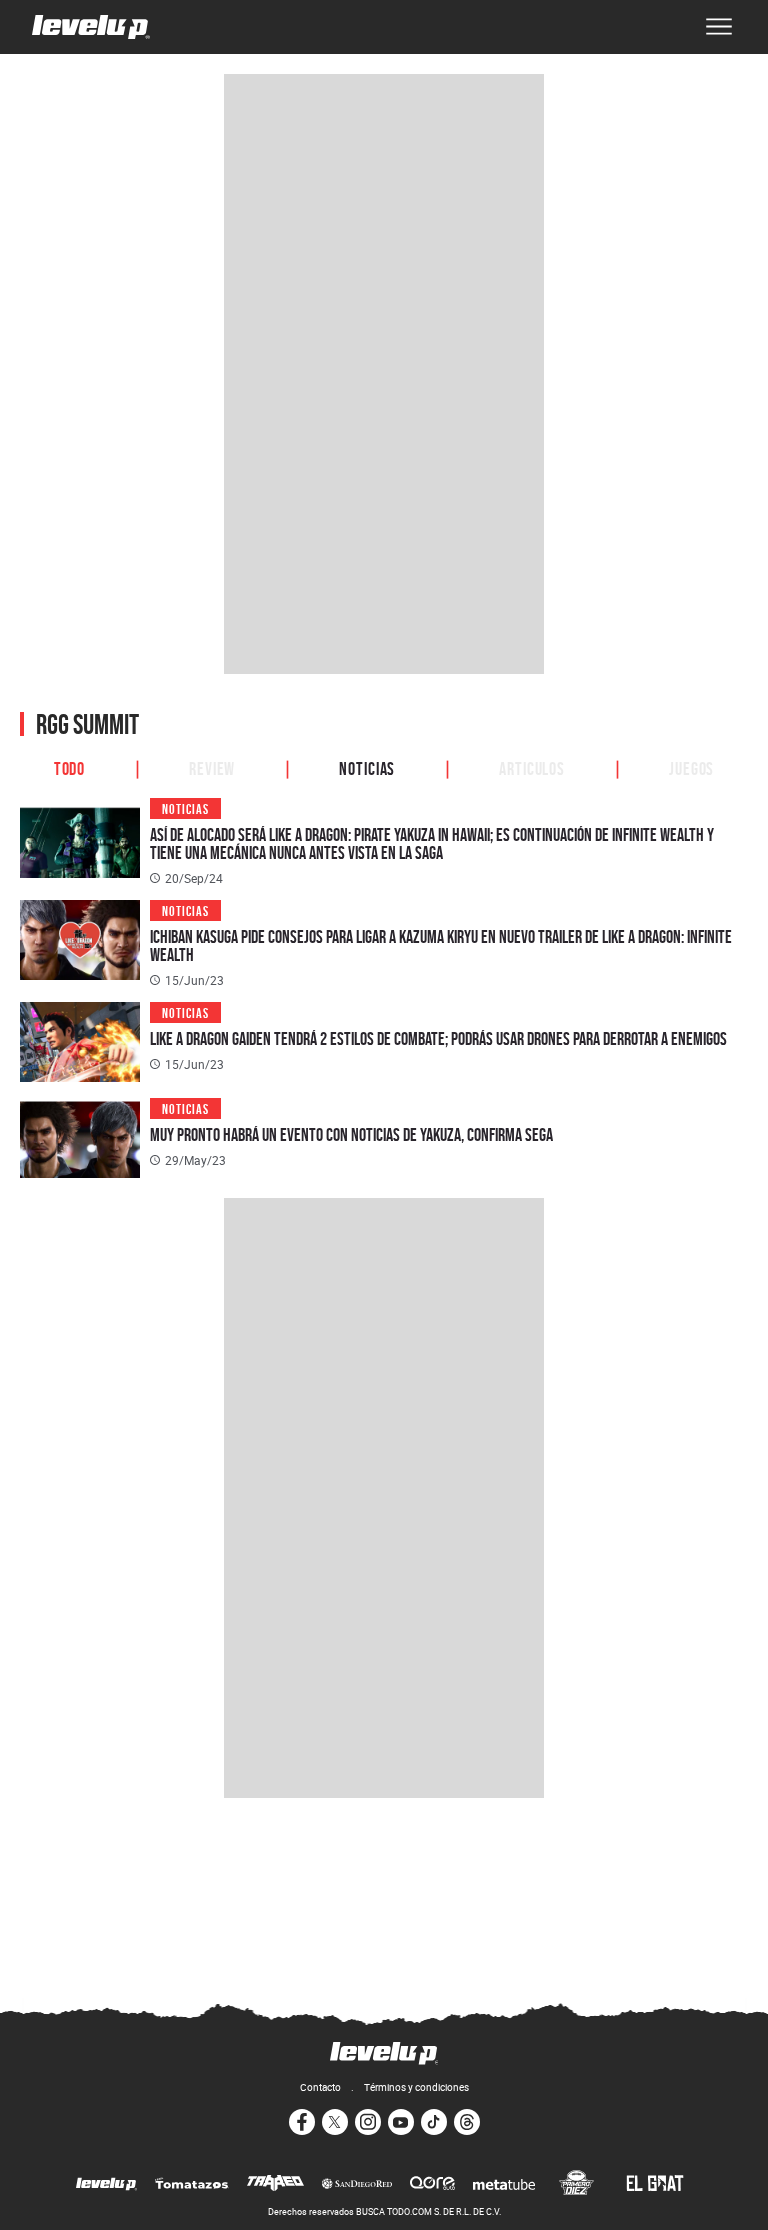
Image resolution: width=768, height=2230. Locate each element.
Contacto (320, 2087)
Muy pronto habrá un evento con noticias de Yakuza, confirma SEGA (351, 1134)
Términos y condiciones (416, 2087)
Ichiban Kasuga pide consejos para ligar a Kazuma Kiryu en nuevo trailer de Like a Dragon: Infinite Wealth (441, 945)
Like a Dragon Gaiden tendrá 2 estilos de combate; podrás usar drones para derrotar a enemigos (438, 1038)
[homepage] (91, 27)
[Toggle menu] (719, 27)
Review (212, 767)
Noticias (367, 767)
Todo (70, 767)
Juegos (691, 767)
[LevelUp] (106, 2185)
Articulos (532, 767)
